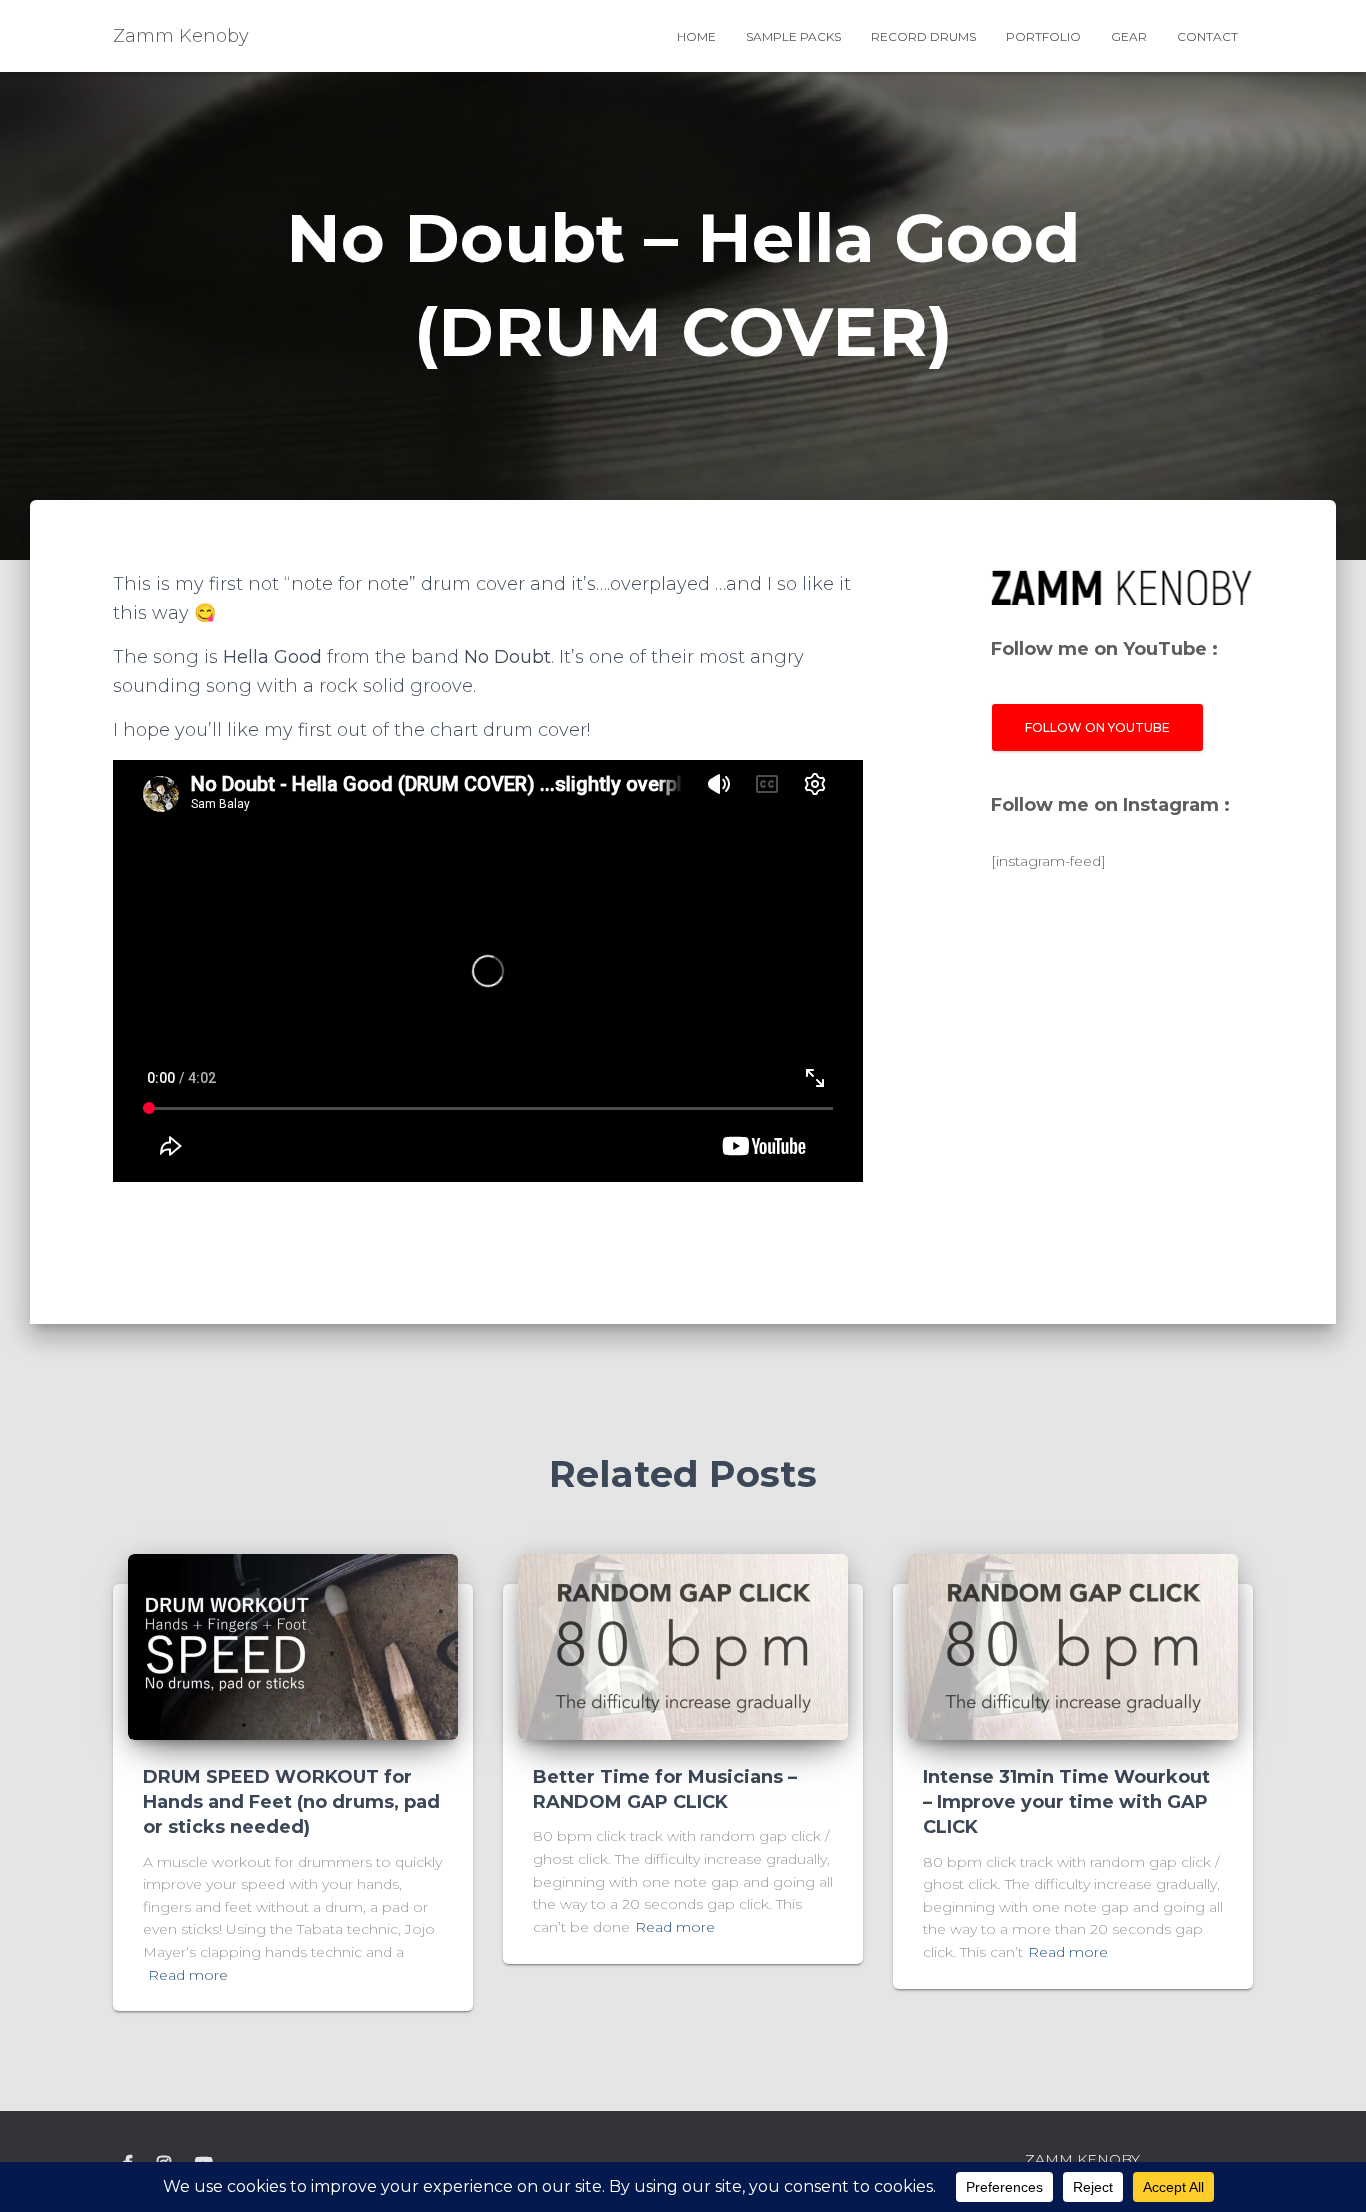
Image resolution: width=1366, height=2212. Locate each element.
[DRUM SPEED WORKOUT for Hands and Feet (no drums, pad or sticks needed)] (293, 1647)
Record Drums (923, 36)
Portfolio (1043, 36)
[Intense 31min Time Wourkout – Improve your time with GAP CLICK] (1073, 1647)
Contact (1207, 36)
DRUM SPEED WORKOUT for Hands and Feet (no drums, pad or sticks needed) (291, 1802)
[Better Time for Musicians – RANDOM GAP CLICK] (683, 1647)
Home (696, 36)
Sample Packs (793, 36)
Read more (188, 1975)
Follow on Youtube (1097, 727)
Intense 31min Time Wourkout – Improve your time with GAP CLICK (1066, 1802)
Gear (1129, 36)
